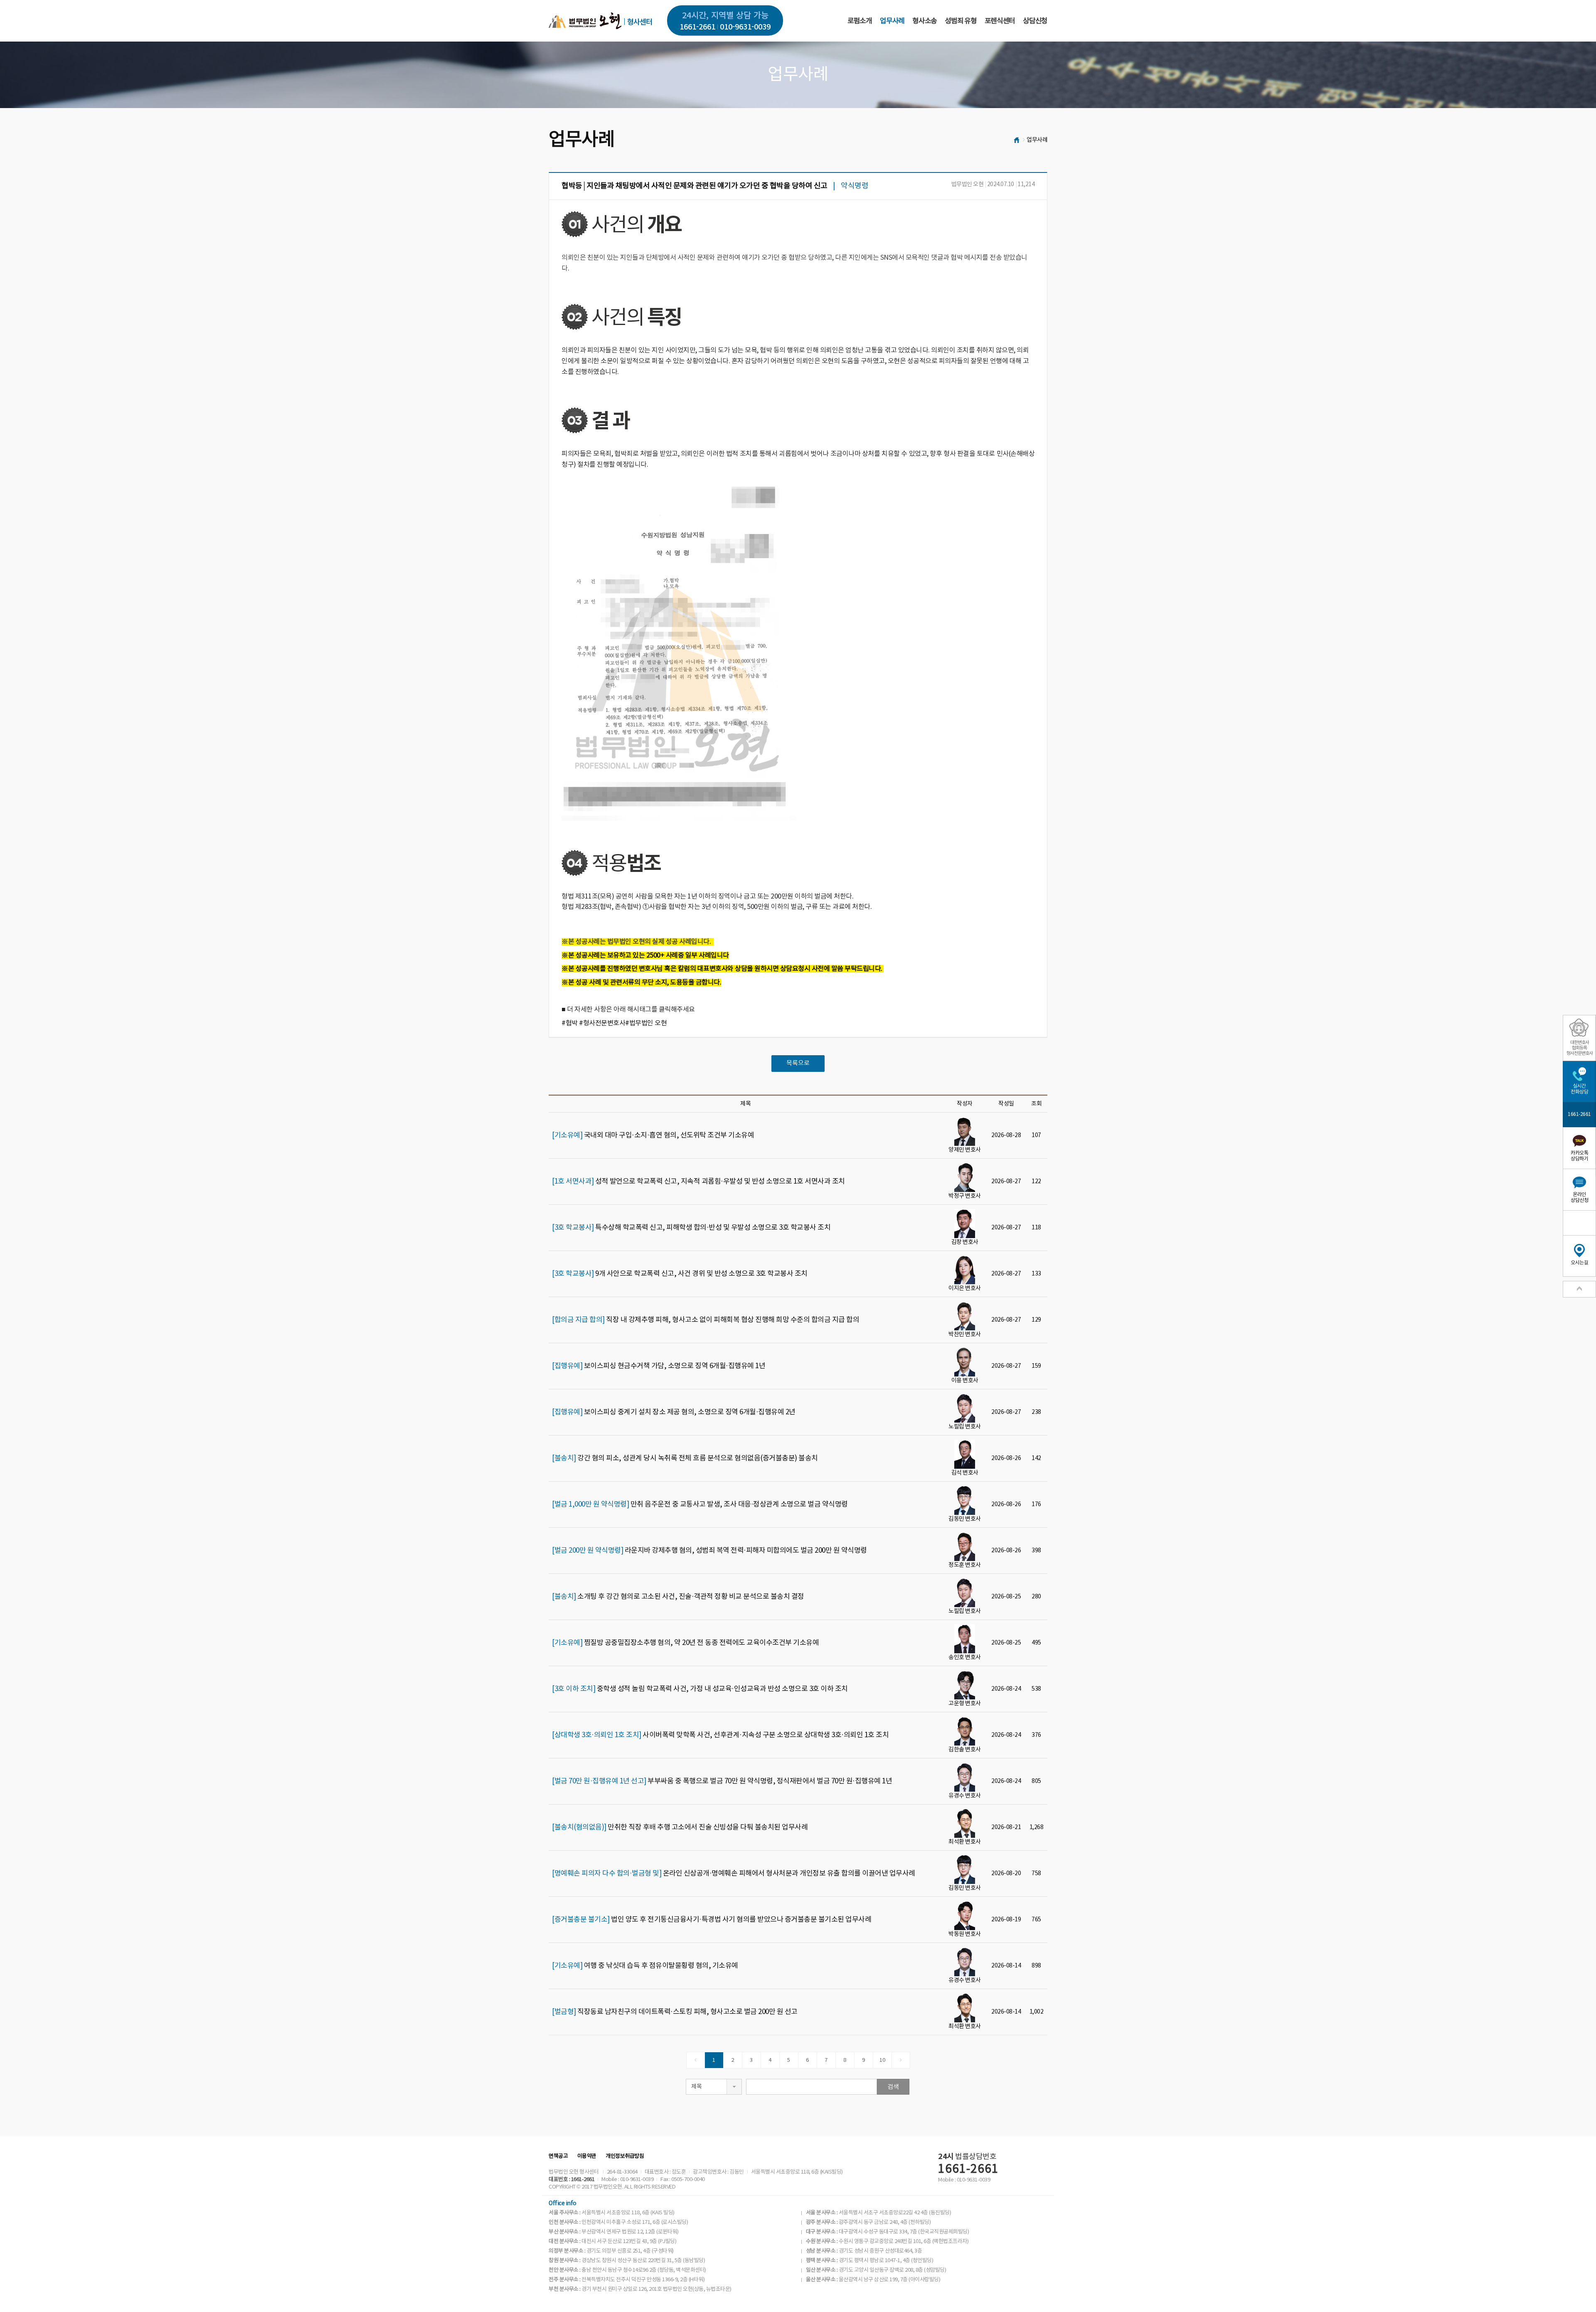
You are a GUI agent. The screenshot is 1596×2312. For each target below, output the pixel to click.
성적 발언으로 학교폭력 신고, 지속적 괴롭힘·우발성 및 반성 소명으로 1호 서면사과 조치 (698, 1182)
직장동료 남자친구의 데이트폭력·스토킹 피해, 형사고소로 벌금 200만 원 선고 (675, 2012)
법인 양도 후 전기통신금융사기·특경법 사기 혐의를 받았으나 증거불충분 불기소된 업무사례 (712, 1920)
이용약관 (587, 2156)
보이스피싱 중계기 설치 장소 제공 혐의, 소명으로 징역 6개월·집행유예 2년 (674, 1412)
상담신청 (1035, 21)
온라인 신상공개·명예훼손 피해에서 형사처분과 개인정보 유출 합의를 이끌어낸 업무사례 (734, 1874)
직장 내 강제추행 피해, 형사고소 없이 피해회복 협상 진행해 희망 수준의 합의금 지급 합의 (706, 1320)
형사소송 (925, 21)
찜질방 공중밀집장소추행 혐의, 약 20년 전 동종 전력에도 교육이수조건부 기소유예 (685, 1643)
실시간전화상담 (1579, 1089)
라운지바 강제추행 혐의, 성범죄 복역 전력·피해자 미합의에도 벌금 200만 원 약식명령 (709, 1551)
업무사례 (892, 21)
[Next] (901, 2060)
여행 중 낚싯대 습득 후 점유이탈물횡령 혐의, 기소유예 (645, 1966)
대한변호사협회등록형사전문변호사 (1580, 1048)
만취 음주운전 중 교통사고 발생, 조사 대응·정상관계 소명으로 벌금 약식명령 (700, 1504)
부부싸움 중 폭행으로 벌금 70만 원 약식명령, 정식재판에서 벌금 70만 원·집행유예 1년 (722, 1781)
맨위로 (1579, 1289)
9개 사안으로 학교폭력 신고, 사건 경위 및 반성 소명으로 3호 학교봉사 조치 (680, 1274)
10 (882, 2060)
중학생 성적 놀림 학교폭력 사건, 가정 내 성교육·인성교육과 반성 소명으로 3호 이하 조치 (700, 1689)
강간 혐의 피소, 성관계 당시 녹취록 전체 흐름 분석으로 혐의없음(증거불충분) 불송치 (685, 1458)
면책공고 (558, 2156)
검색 (893, 2087)
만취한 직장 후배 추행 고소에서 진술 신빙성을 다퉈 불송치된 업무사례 (680, 1827)
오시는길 (1579, 1263)
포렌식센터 (1000, 21)
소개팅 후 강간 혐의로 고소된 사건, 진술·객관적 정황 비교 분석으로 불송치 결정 (678, 1597)
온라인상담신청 (1579, 1198)
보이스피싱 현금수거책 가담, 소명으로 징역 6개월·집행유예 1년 (659, 1366)
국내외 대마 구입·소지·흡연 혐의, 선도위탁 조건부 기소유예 (653, 1135)
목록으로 (798, 1063)
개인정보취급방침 (625, 2156)
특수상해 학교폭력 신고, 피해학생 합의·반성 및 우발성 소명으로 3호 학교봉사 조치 (691, 1228)
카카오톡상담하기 (1579, 1156)
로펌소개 (860, 21)
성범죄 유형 (961, 21)
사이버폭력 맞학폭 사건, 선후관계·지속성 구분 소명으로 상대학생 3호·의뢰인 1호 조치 (720, 1735)
